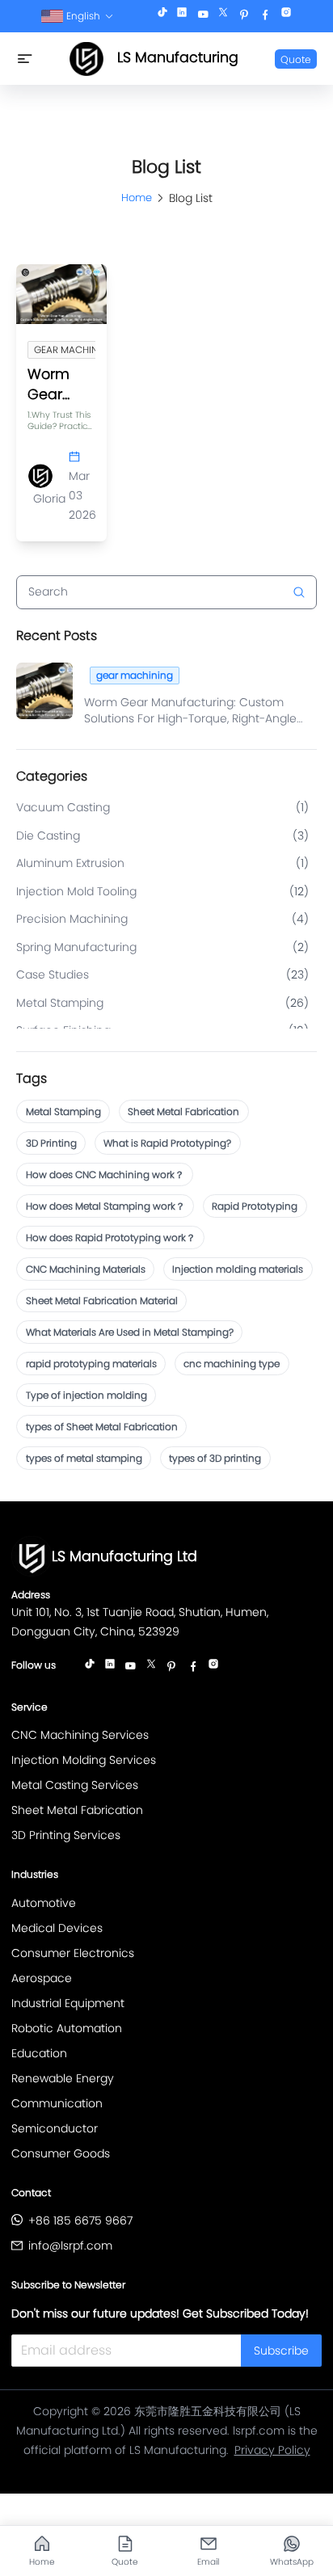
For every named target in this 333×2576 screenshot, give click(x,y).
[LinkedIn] (182, 16)
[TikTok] (162, 16)
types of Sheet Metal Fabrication (102, 1427)
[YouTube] (203, 16)
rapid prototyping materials (91, 1364)
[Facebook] (265, 16)
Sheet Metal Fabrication (183, 1111)
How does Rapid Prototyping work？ (111, 1237)
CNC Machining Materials (86, 1269)
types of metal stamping (84, 1458)
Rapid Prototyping (255, 1206)
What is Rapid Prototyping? (167, 1143)
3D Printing (51, 1143)
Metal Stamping (63, 1111)
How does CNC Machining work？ (105, 1174)
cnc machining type (232, 1364)
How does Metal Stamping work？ (105, 1206)
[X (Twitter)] (223, 16)
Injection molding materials (238, 1269)
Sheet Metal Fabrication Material (102, 1301)
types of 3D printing (215, 1458)
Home (137, 198)
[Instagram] (286, 16)
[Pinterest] (244, 16)
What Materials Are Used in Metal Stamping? (130, 1332)
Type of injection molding (86, 1395)
